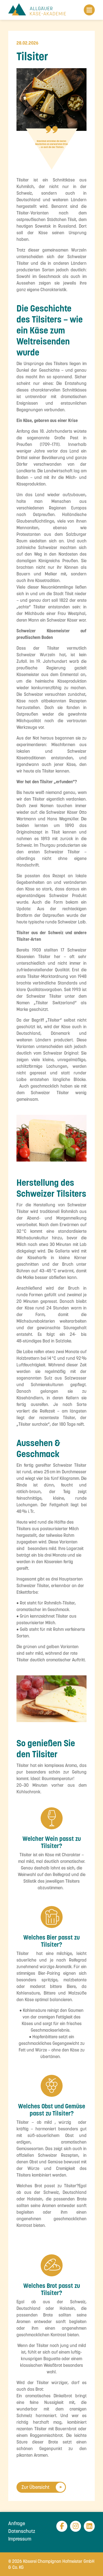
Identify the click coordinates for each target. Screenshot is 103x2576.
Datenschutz (22, 2531)
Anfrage (17, 2523)
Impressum (20, 2539)
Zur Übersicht (35, 2487)
